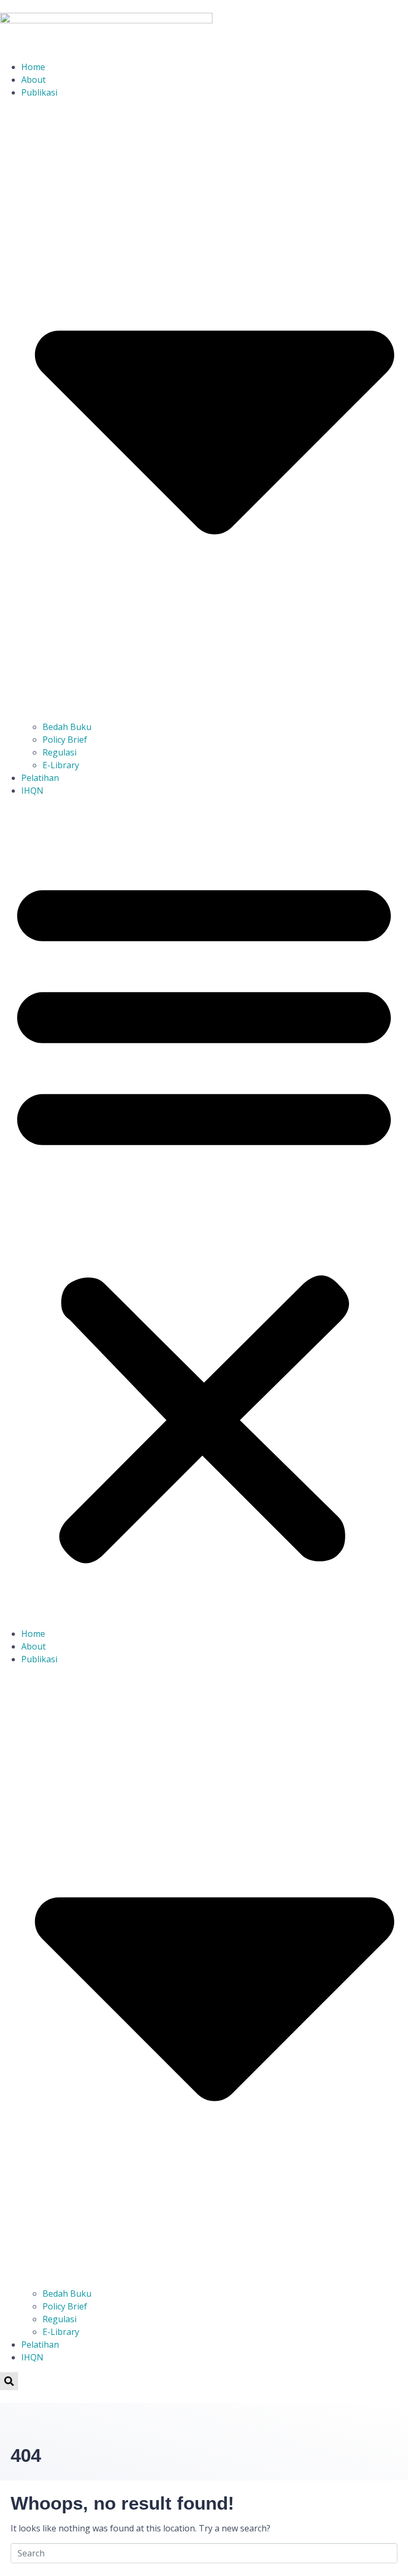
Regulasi (59, 752)
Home (33, 67)
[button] (204, 1216)
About (33, 80)
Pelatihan (40, 778)
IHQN (32, 791)
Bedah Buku (67, 727)
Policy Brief (65, 740)
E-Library (61, 765)
